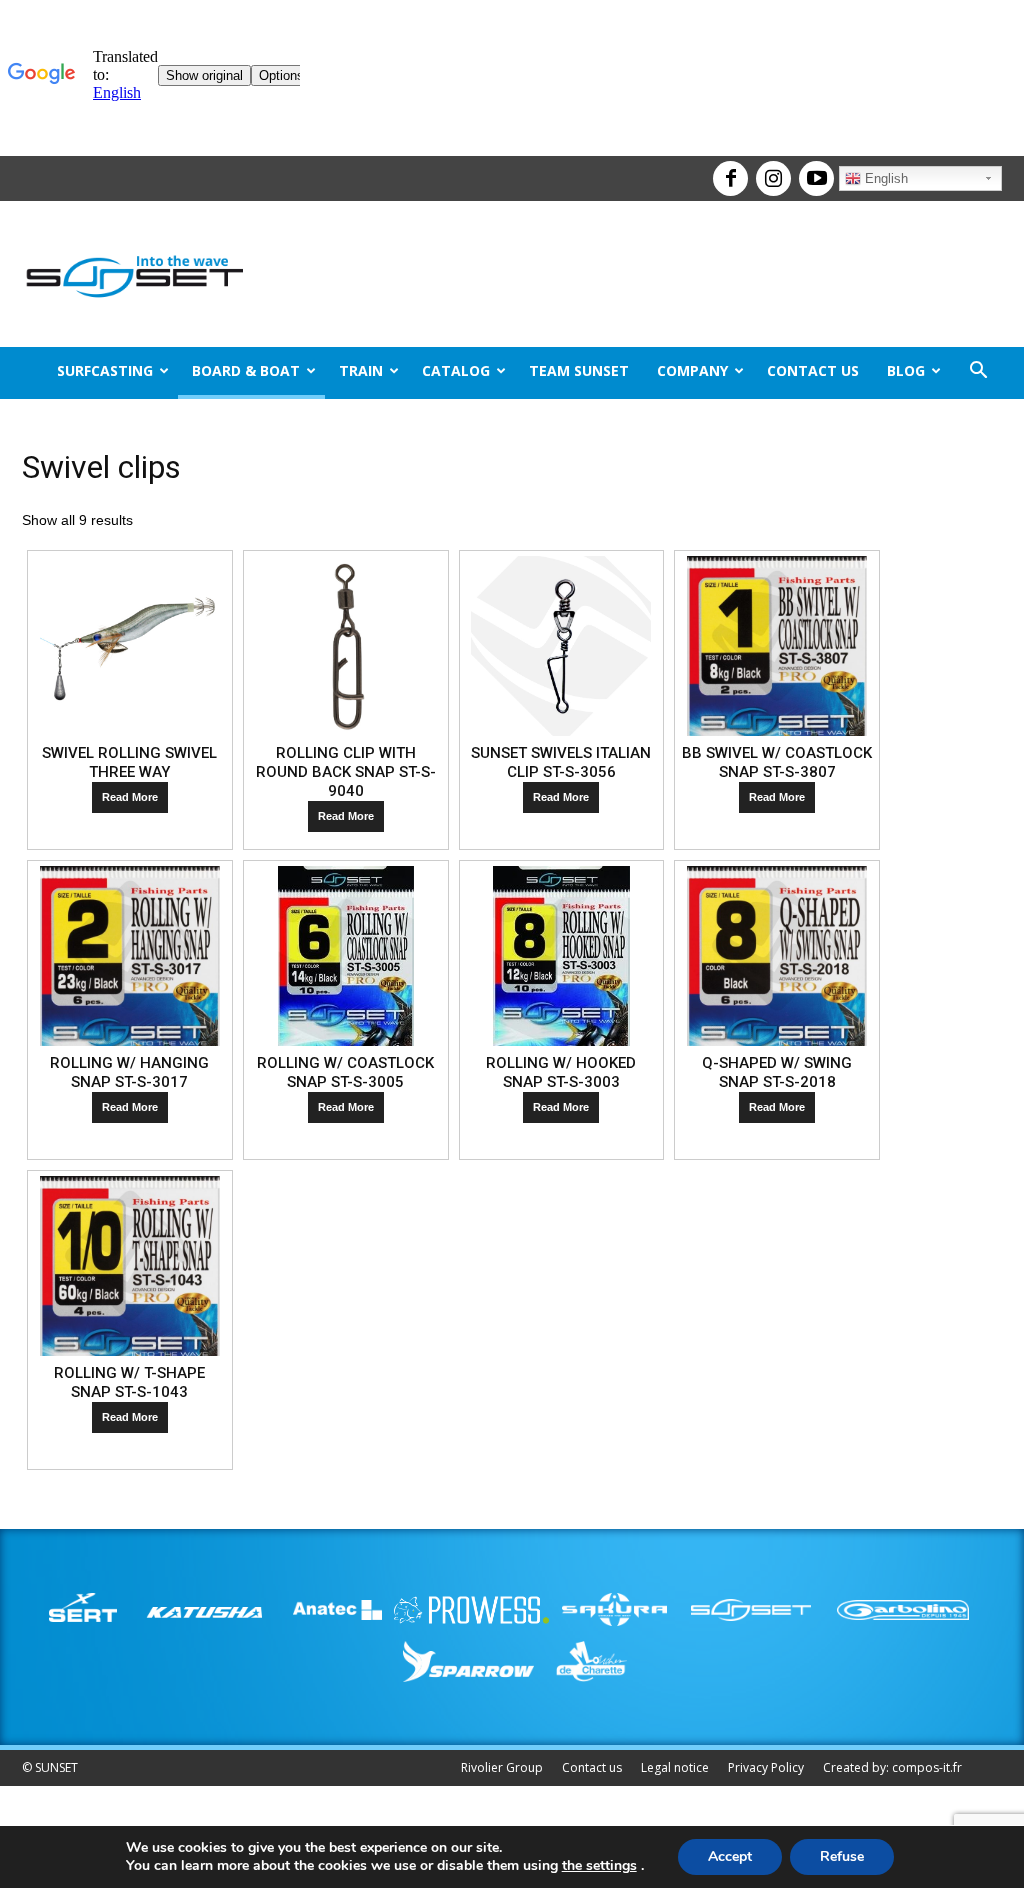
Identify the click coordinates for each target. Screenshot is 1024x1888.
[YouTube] (814, 170)
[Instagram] (771, 170)
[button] (978, 372)
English (884, 178)
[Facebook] (728, 170)
